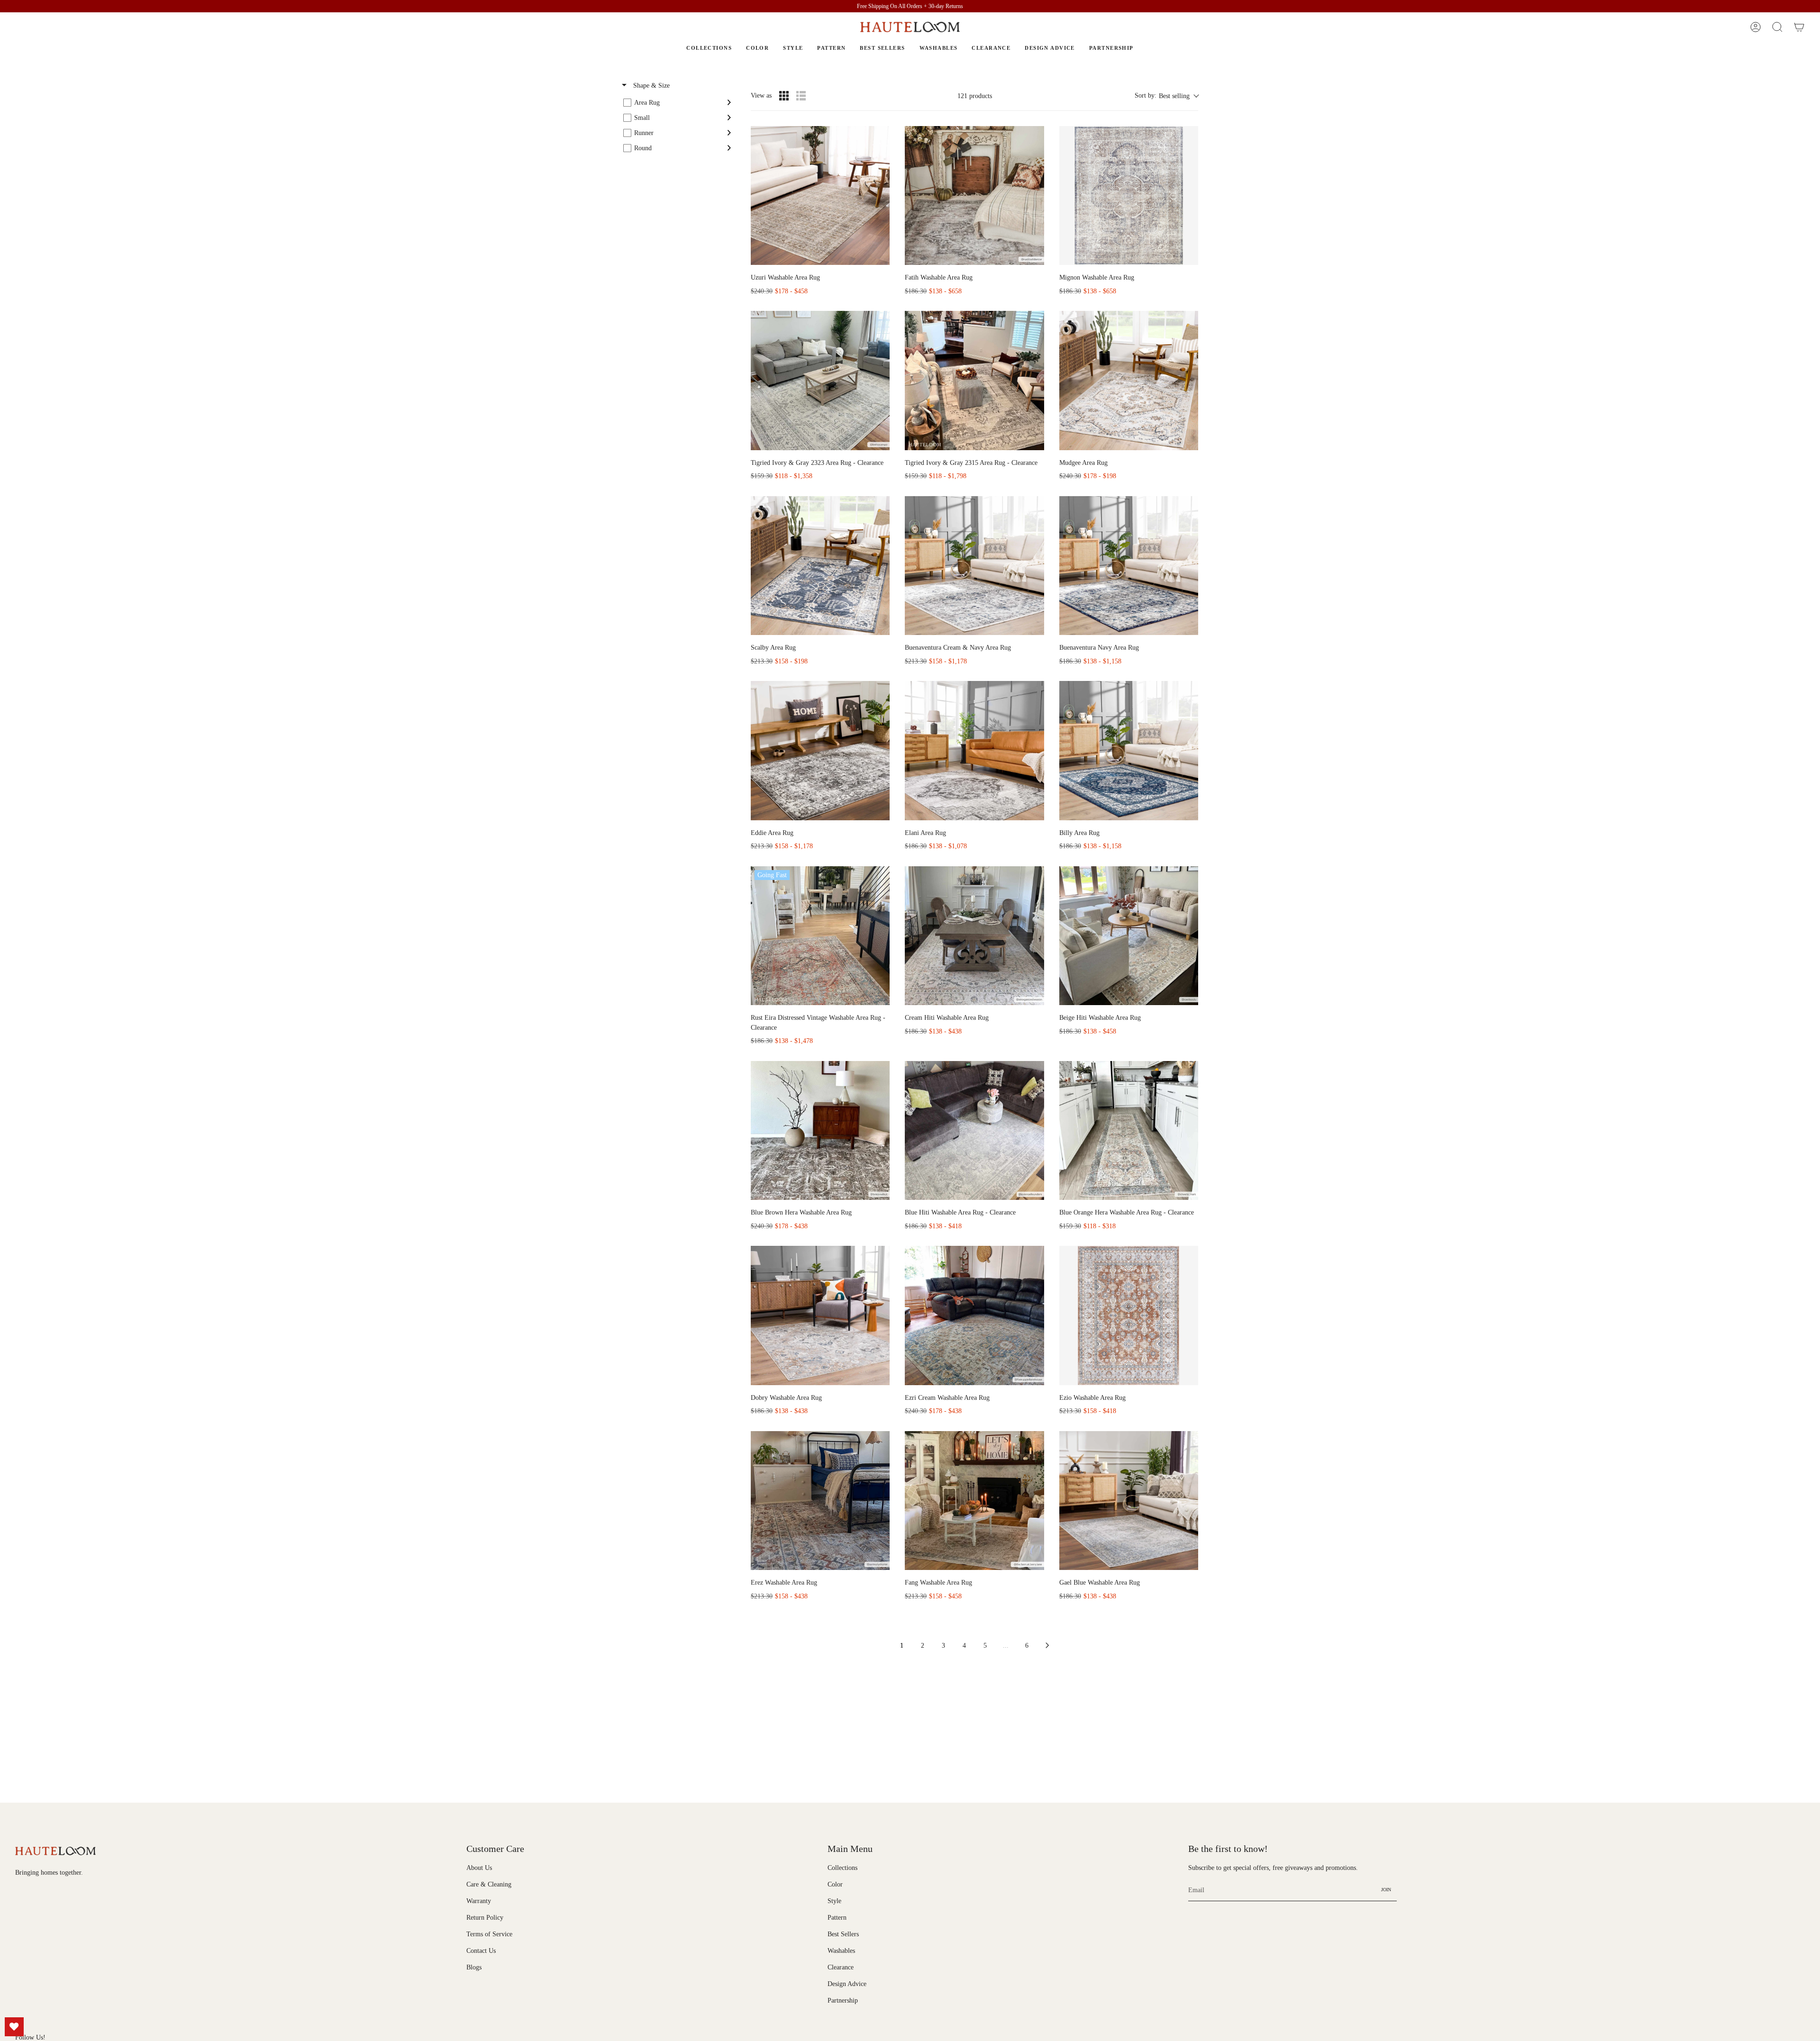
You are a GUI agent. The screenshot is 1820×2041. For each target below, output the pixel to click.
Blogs (474, 1967)
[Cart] (1799, 27)
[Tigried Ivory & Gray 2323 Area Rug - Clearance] (820, 380)
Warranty (479, 1901)
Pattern (837, 1917)
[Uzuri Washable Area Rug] (820, 195)
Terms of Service (489, 1934)
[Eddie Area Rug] (820, 750)
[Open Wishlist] (14, 2027)
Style (834, 1901)
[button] (1777, 27)
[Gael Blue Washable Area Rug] (1129, 1501)
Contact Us (481, 1950)
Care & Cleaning (489, 1884)
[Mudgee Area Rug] (1129, 380)
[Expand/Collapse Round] (729, 148)
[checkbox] (677, 102)
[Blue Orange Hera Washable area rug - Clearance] (1129, 1130)
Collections (842, 1868)
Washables (841, 1950)
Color (835, 1884)
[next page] (1047, 1645)
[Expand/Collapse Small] (729, 118)
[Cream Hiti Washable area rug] (974, 936)
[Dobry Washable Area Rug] (820, 1315)
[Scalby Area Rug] (820, 566)
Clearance (841, 1967)
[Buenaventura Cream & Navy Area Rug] (974, 566)
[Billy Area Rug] (1129, 750)
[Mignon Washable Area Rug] (1129, 195)
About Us (479, 1868)
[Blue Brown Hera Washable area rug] (820, 1130)
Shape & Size (651, 86)
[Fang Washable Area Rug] (974, 1501)
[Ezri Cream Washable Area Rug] (974, 1315)
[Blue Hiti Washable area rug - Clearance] (974, 1130)
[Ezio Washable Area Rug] (1129, 1315)
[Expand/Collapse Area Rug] (729, 102)
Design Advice (847, 1984)
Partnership (843, 2000)
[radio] (784, 96)
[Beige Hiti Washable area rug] (1129, 936)
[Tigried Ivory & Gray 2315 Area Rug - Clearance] (974, 380)
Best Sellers (843, 1934)
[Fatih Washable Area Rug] (974, 195)
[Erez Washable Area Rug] (820, 1501)
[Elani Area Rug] (974, 750)
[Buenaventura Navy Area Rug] (1129, 566)
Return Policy (485, 1917)
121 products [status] (975, 96)
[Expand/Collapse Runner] (729, 133)
